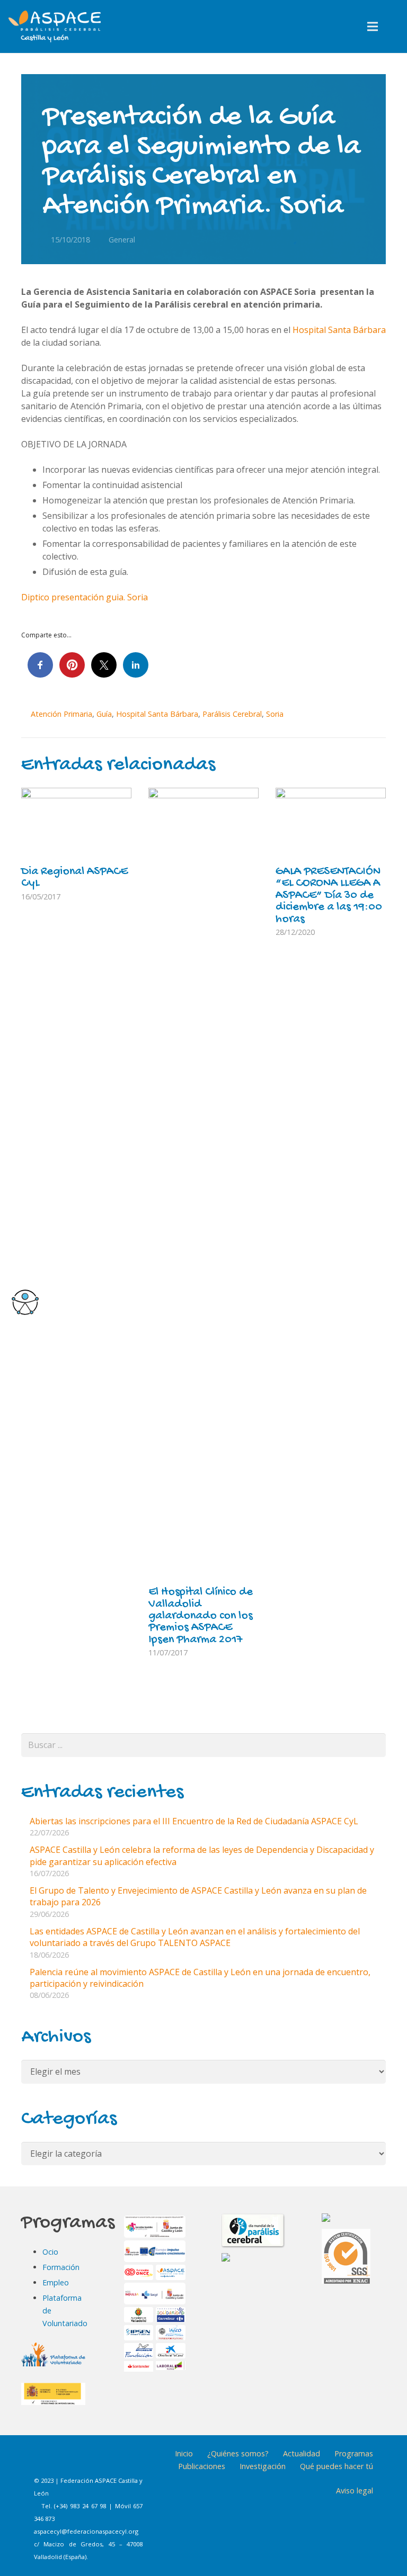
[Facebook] (46, 2461)
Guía (104, 714)
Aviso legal (355, 2491)
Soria (275, 714)
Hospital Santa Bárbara (339, 330)
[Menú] (373, 26)
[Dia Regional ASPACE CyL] (76, 825)
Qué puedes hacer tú (337, 2466)
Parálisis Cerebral (232, 714)
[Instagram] (73, 2461)
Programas (354, 2453)
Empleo (56, 2282)
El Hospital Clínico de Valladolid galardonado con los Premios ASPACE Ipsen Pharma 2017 (201, 1616)
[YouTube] (126, 2461)
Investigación (263, 2466)
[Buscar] (395, 27)
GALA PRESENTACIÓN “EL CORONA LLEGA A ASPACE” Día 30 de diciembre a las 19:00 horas (329, 896)
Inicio (184, 2453)
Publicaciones (202, 2466)
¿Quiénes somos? (238, 2453)
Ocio (50, 2252)
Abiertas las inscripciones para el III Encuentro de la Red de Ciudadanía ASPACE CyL (194, 1821)
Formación (61, 2267)
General (122, 240)
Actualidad (302, 2453)
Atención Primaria (61, 714)
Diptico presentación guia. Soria (85, 597)
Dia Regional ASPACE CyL (74, 878)
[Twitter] (99, 2461)
